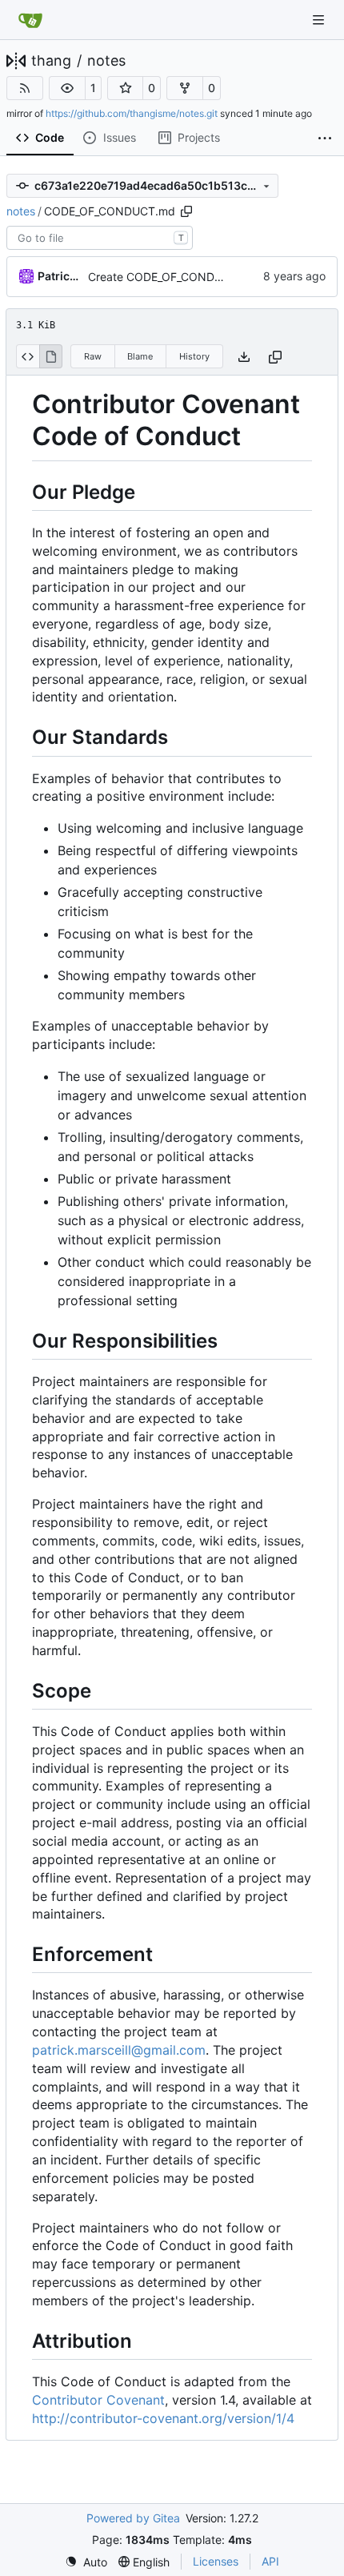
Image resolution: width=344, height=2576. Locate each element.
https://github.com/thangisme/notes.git (132, 113)
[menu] (86, 2562)
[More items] (325, 139)
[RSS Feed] (25, 88)
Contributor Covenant (98, 2400)
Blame (140, 356)
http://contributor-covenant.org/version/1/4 (163, 2418)
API (270, 2561)
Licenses (216, 2561)
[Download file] (244, 357)
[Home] (30, 20)
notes (106, 61)
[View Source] (28, 356)
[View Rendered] (51, 356)
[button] (67, 88)
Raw (93, 356)
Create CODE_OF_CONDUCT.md (173, 277)
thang (51, 61)
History (194, 356)
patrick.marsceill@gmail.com (119, 2050)
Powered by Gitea (133, 2518)
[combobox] (100, 238)
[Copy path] (186, 211)
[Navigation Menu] (320, 20)
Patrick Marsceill (60, 276)
